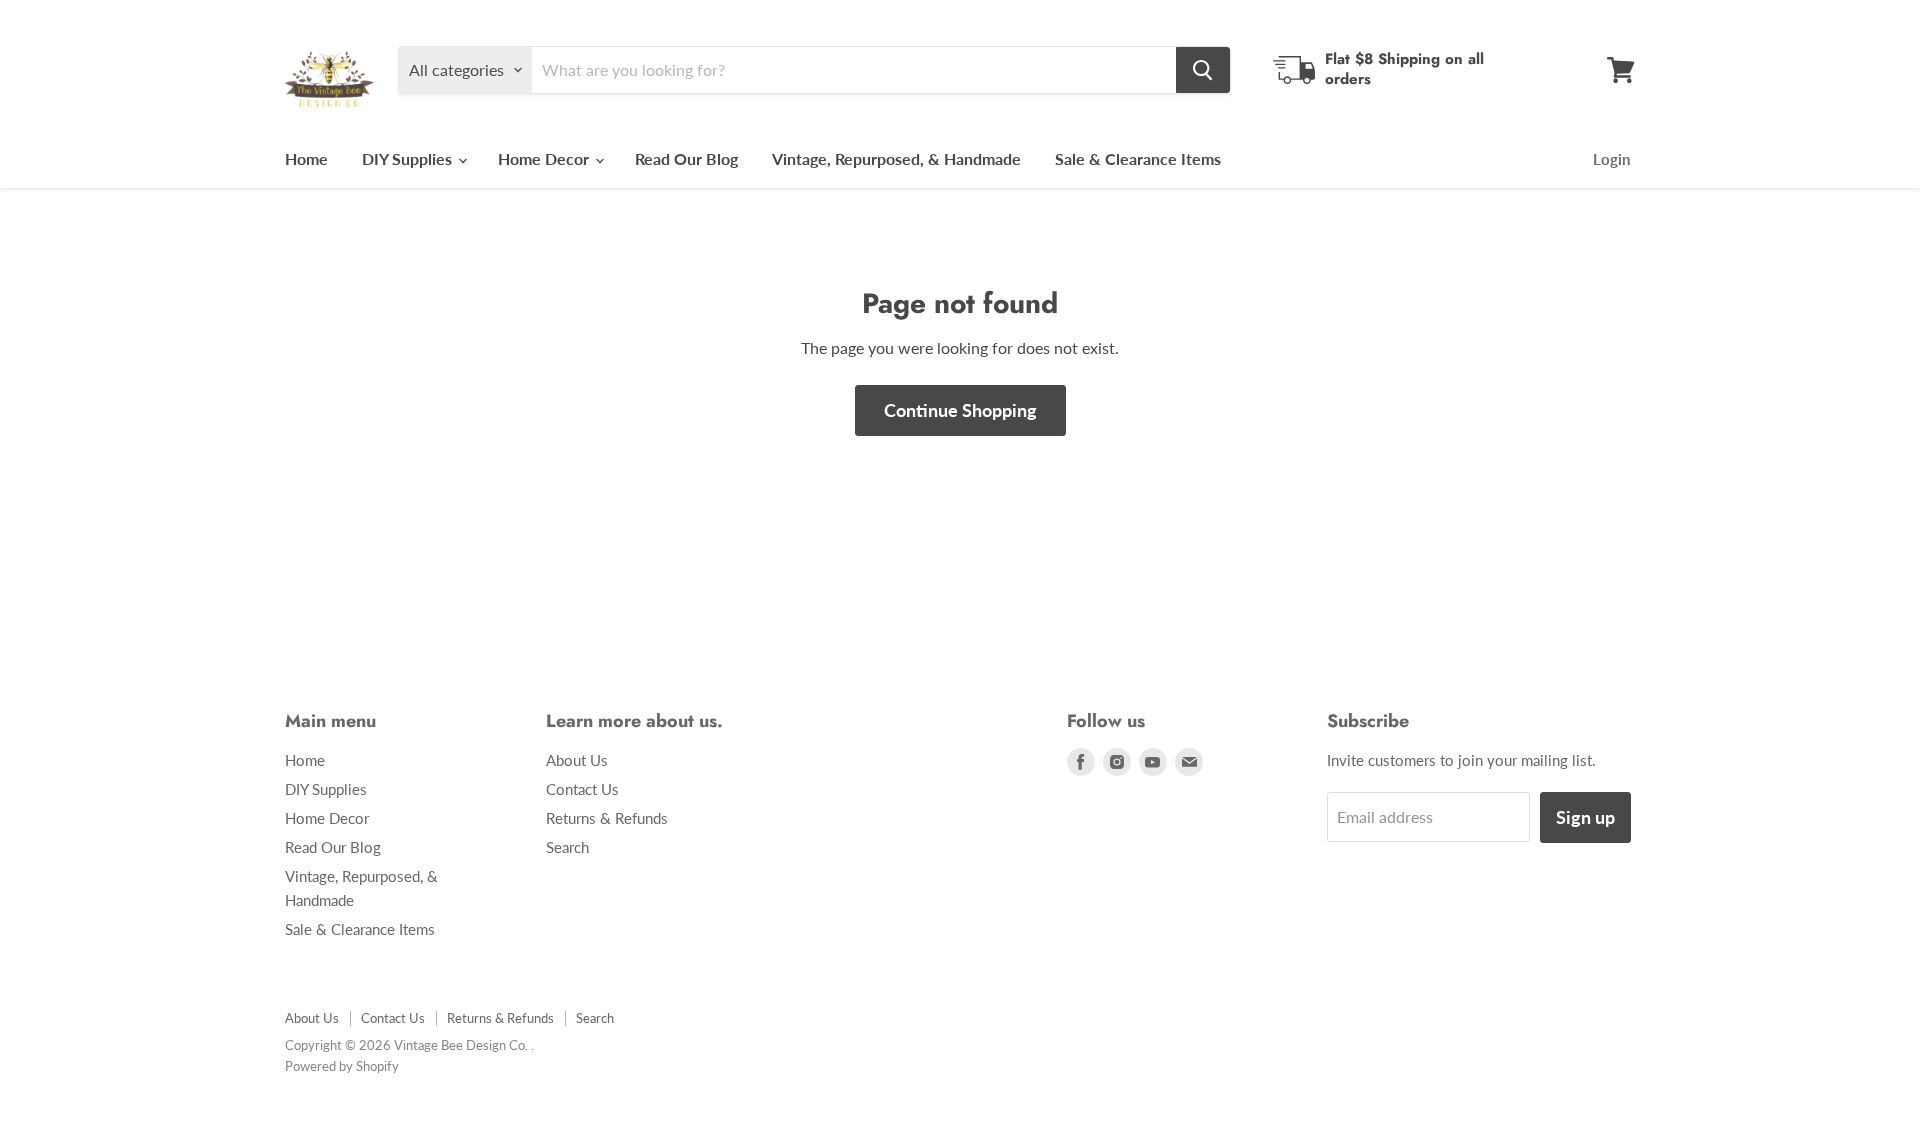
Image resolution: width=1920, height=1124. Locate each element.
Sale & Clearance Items (1138, 158)
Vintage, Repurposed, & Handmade (896, 158)
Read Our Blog (686, 158)
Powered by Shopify (342, 1066)
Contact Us (582, 789)
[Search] (1203, 70)
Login (1611, 159)
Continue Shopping (960, 410)
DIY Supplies (409, 158)
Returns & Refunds (607, 818)
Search (567, 847)
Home (306, 158)
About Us (577, 760)
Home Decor (545, 158)
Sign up (1585, 817)
